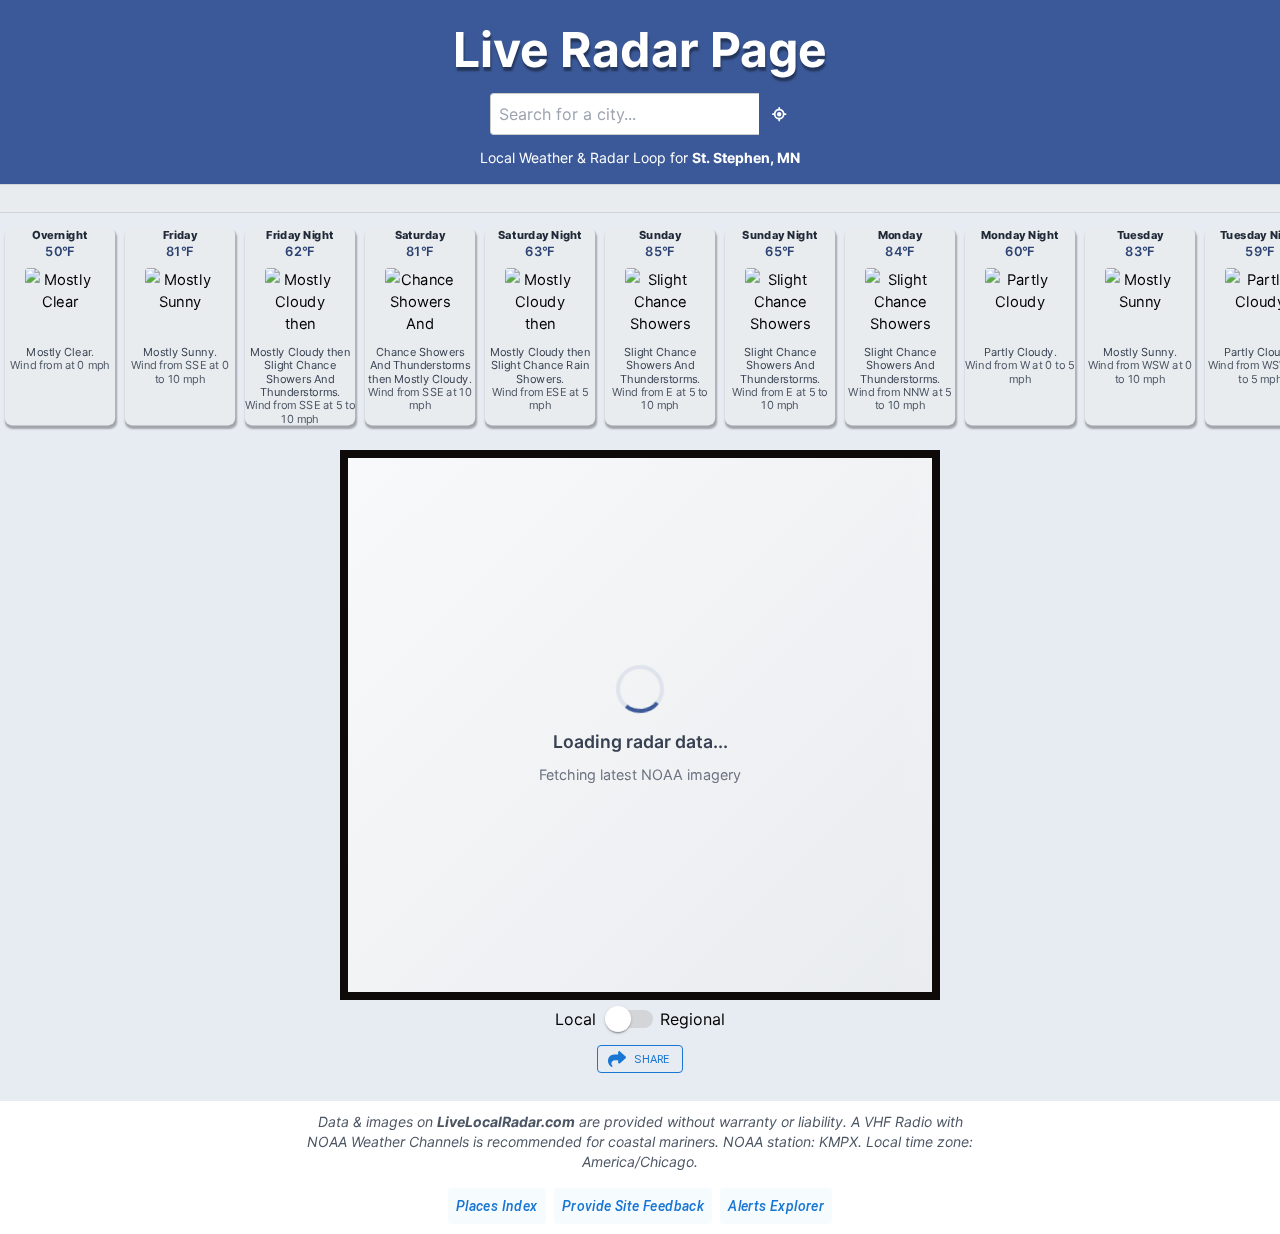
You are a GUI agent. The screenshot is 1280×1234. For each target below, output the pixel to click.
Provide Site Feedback (633, 1206)
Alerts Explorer (776, 1206)
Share (652, 1059)
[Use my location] (779, 114)
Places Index (497, 1206)
